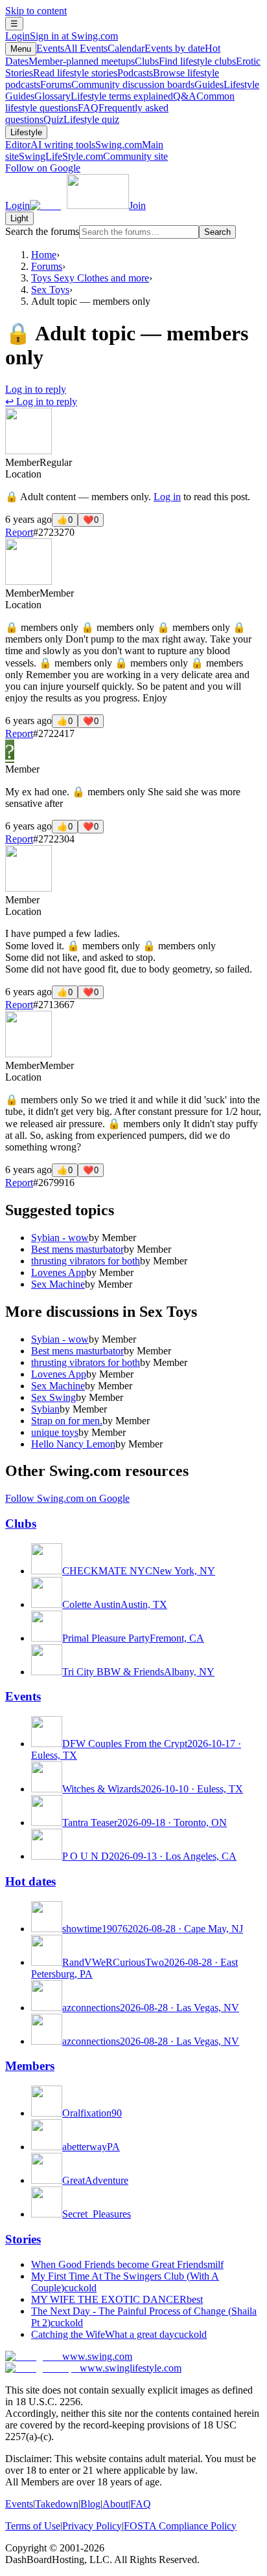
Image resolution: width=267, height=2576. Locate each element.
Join (137, 205)
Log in (167, 497)
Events (72, 48)
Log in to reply (36, 389)
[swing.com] (79, 205)
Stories (23, 2239)
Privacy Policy (92, 2526)
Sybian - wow (60, 1238)
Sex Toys (50, 290)
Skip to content (36, 11)
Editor (50, 145)
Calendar (156, 48)
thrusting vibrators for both (86, 1261)
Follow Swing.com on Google (67, 1498)
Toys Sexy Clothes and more (90, 278)
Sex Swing (53, 1397)
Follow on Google (43, 168)
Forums (117, 84)
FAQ (141, 2504)
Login (62, 36)
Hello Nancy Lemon (73, 1444)
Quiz (81, 119)
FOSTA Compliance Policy (180, 2526)
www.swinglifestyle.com (131, 2368)
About (115, 2504)
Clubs (185, 61)
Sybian (45, 1409)
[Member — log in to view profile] (29, 451)
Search (217, 232)
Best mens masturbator (77, 1249)
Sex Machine (58, 1284)
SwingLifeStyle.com (93, 156)
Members (30, 2066)
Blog (90, 2504)
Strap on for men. (67, 1421)
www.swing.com (97, 2356)
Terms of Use (33, 2526)
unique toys (55, 1432)
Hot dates (30, 1881)
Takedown (57, 2504)
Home (44, 255)
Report (19, 532)
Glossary (104, 96)
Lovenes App (59, 1272)
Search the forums (42, 231)
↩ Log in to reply (41, 402)
